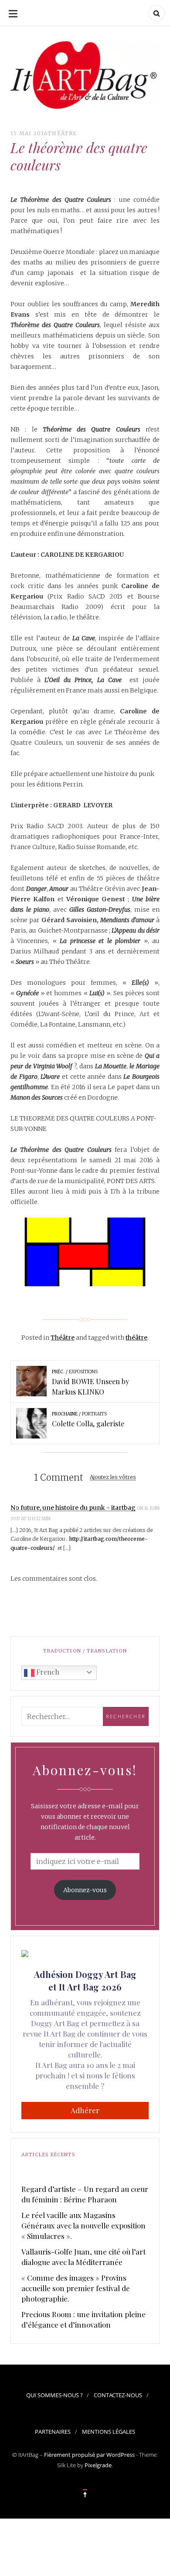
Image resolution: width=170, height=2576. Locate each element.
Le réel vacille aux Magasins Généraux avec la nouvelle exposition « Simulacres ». (83, 2225)
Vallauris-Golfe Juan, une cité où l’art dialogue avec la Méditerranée (83, 2257)
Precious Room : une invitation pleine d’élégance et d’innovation (83, 2319)
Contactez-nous (118, 2395)
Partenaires (53, 2432)
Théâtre (62, 133)
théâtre (136, 1338)
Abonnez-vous (85, 1890)
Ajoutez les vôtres (113, 1477)
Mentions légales (109, 2432)
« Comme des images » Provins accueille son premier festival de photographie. (76, 2288)
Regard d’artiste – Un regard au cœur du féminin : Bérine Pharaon (85, 2194)
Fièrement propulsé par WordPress (89, 2455)
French (47, 1672)
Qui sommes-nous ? (54, 2395)
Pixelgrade (98, 2465)
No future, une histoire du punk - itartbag (73, 1508)
